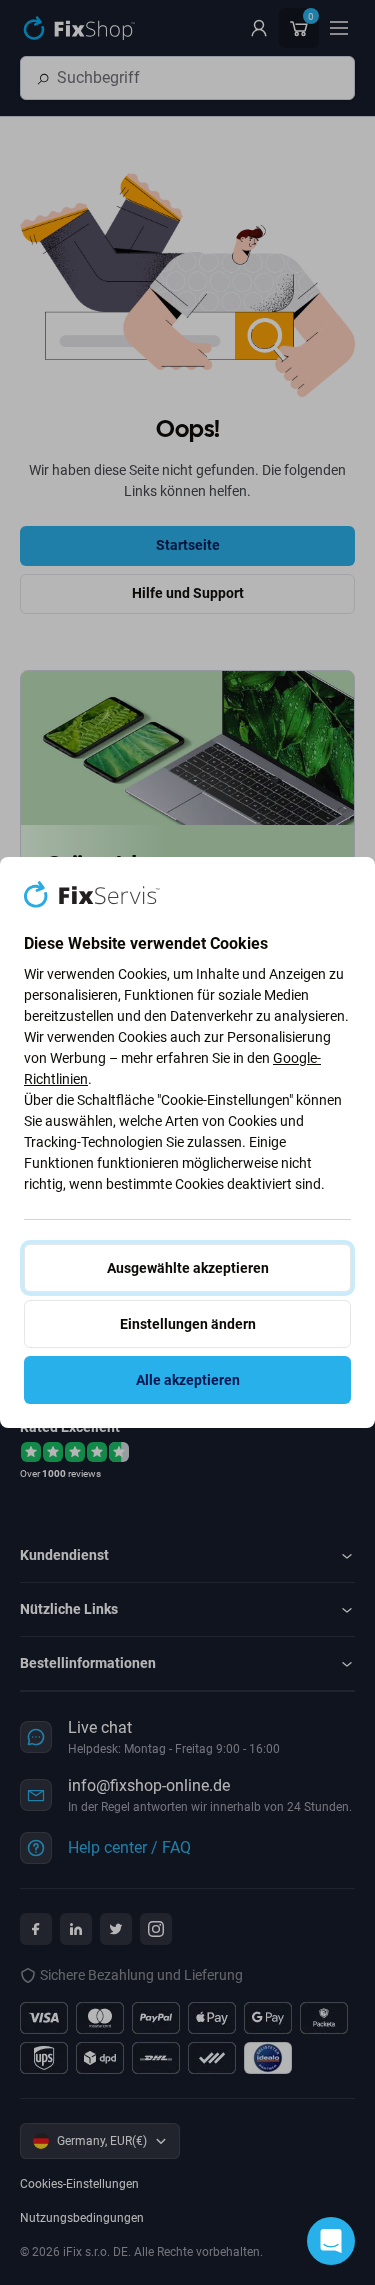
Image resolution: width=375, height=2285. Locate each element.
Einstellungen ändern (188, 1324)
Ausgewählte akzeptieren (188, 1268)
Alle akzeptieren (188, 1380)
